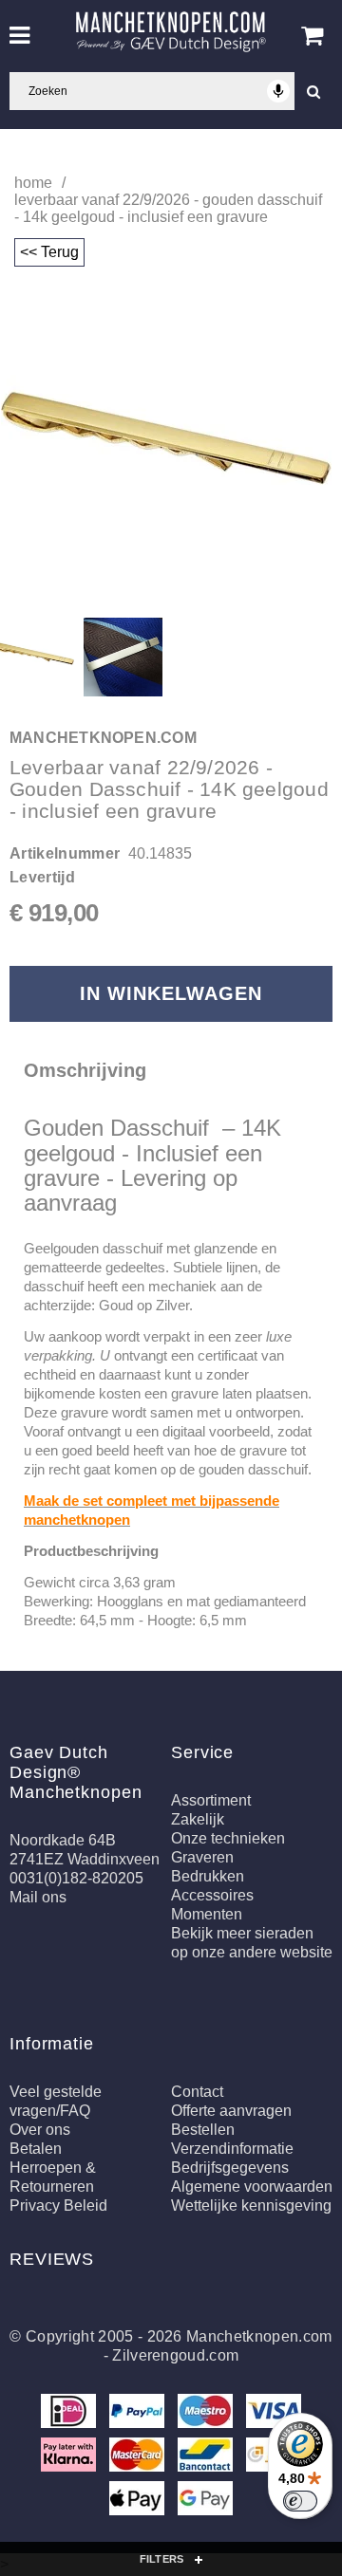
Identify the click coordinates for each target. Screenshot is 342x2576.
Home (33, 183)
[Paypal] (139, 2414)
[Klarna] (70, 2458)
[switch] (300, 2501)
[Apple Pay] (139, 2502)
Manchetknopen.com (259, 2336)
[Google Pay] (205, 2502)
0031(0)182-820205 (76, 1878)
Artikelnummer (65, 853)
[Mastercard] (139, 2458)
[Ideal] (70, 2414)
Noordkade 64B (63, 1840)
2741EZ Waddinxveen (85, 1859)
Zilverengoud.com (175, 2355)
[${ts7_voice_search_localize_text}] (278, 91)
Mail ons (38, 1897)
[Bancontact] (207, 2458)
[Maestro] (207, 2414)
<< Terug (49, 252)
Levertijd (42, 877)
